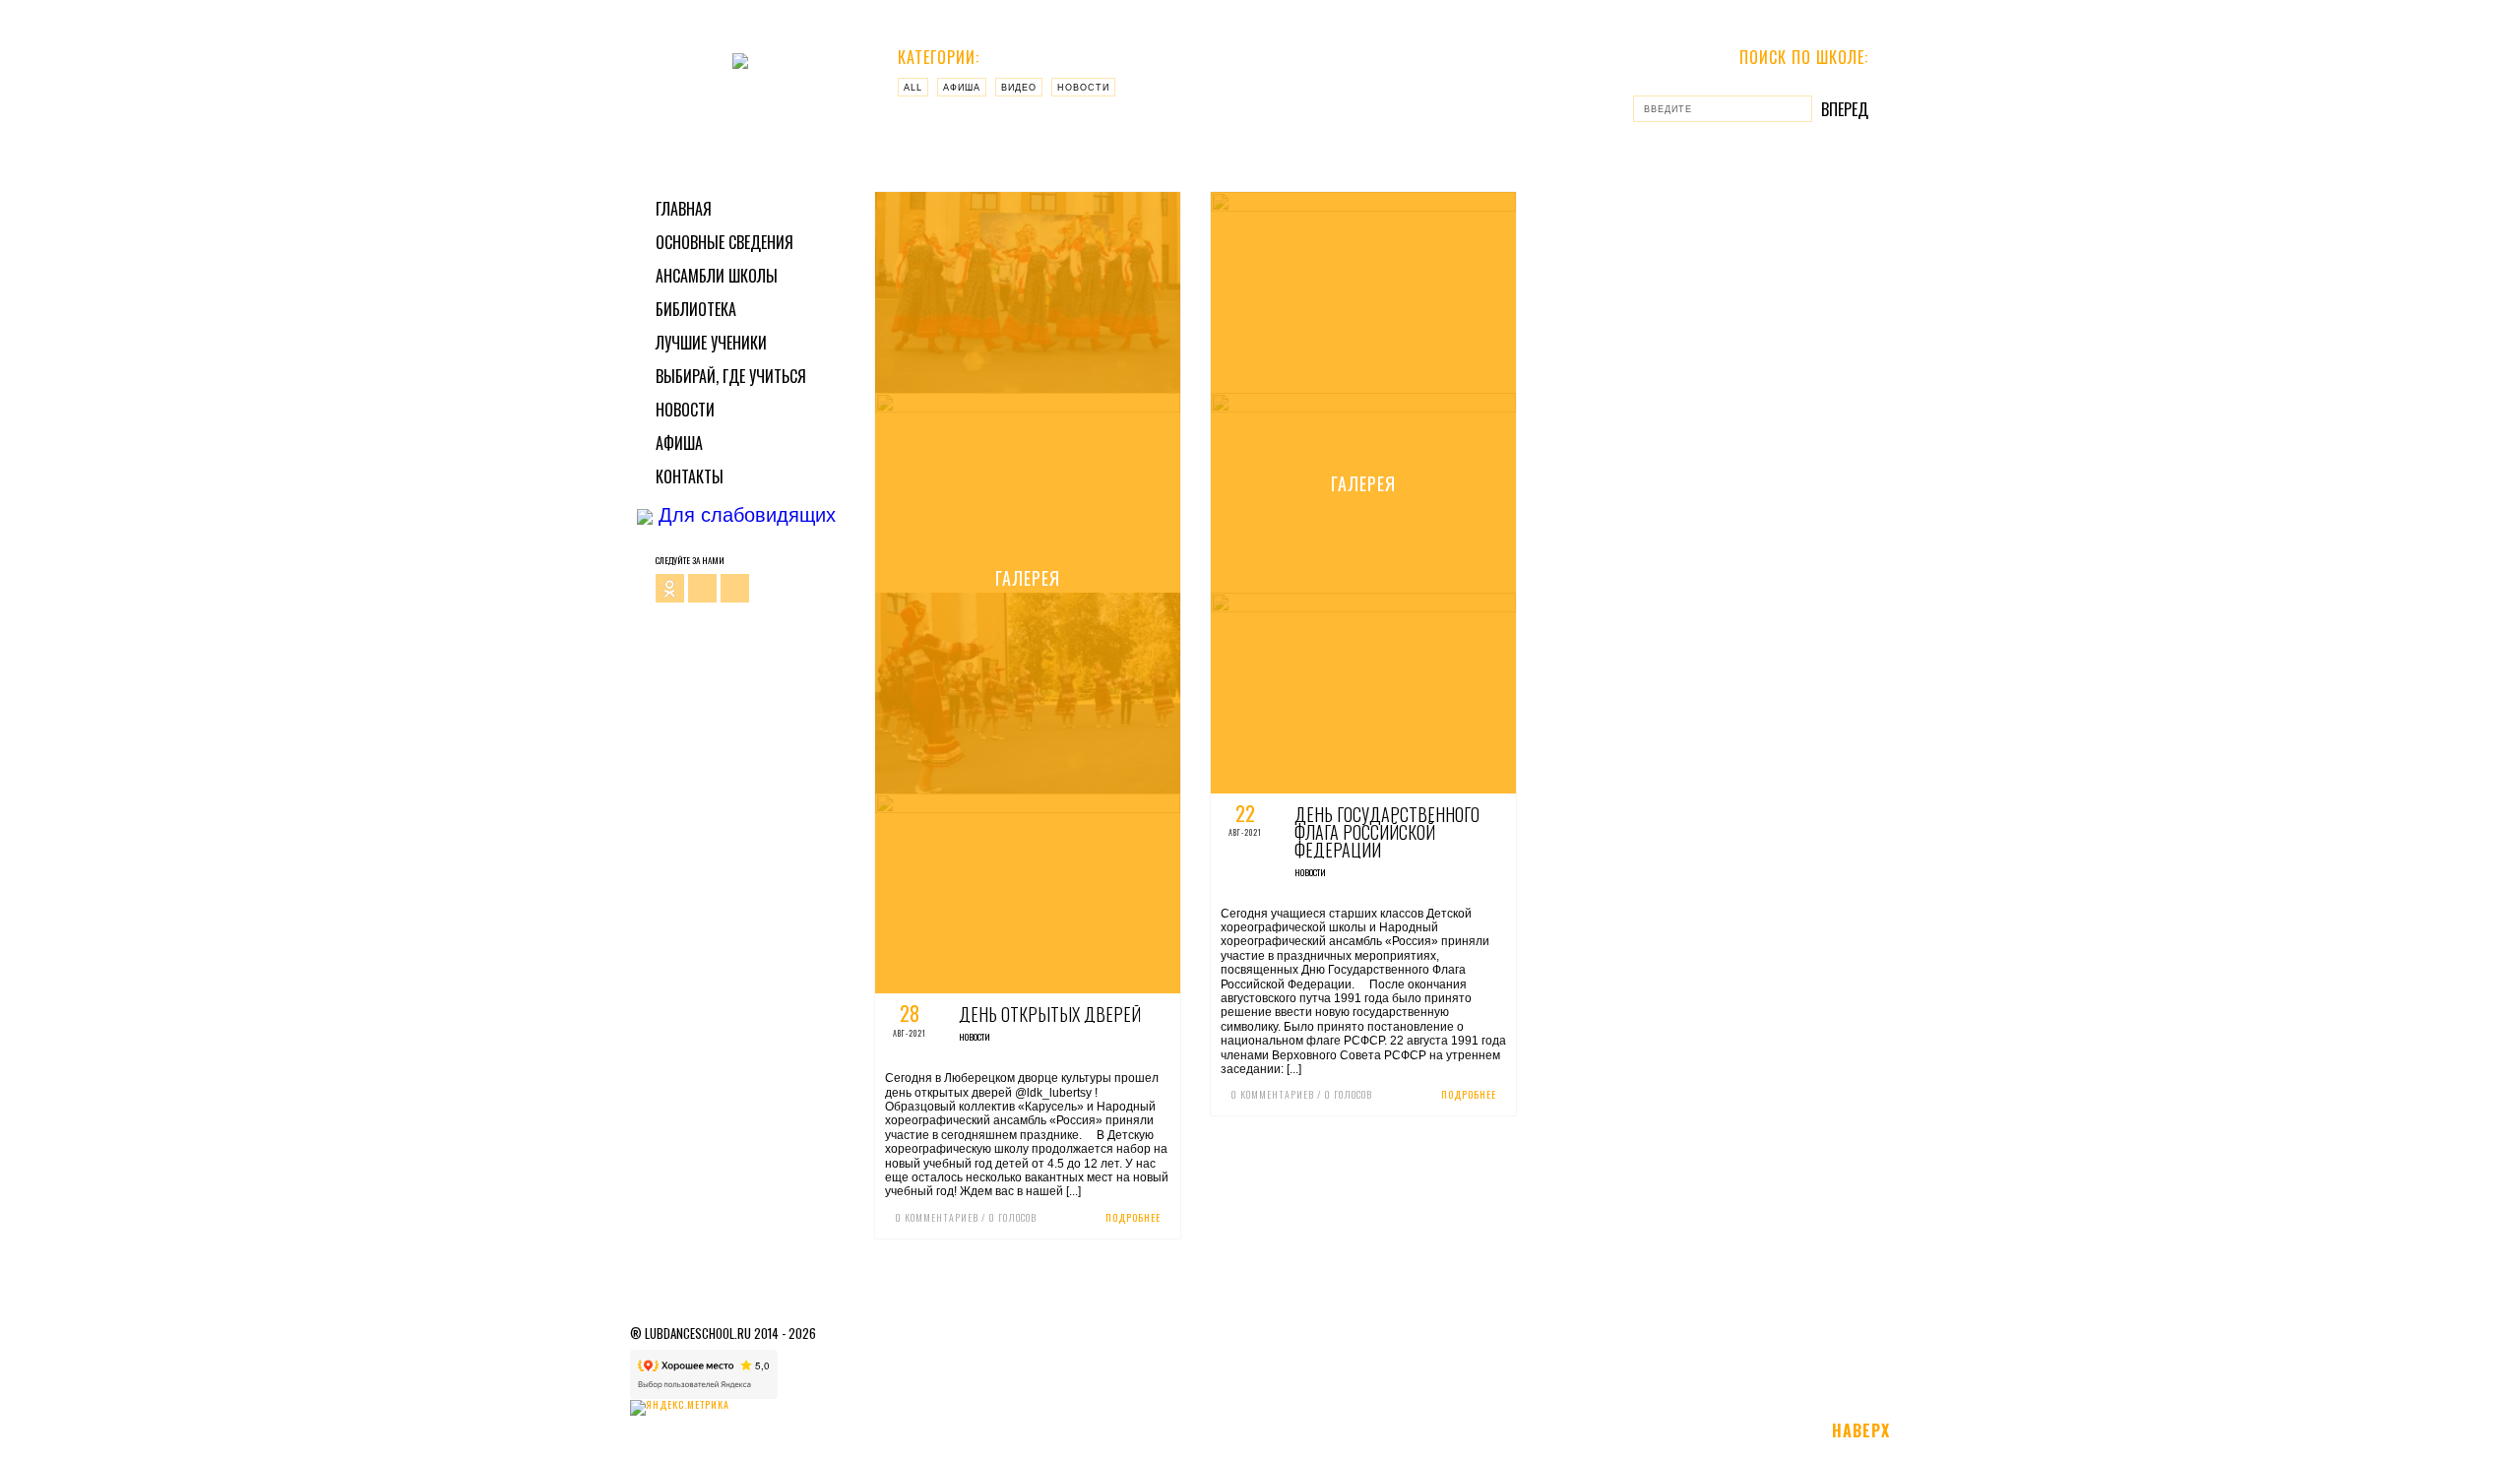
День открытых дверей (1050, 1014)
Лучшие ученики (711, 343)
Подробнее (1133, 1217)
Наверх (1861, 1430)
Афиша (679, 443)
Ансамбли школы (717, 276)
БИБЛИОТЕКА (696, 309)
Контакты (690, 476)
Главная (684, 209)
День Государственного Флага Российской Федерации (1387, 832)
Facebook (670, 588)
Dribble (735, 588)
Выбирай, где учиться (731, 376)
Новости (685, 410)
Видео (1019, 88)
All (913, 88)
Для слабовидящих (744, 515)
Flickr (702, 588)
